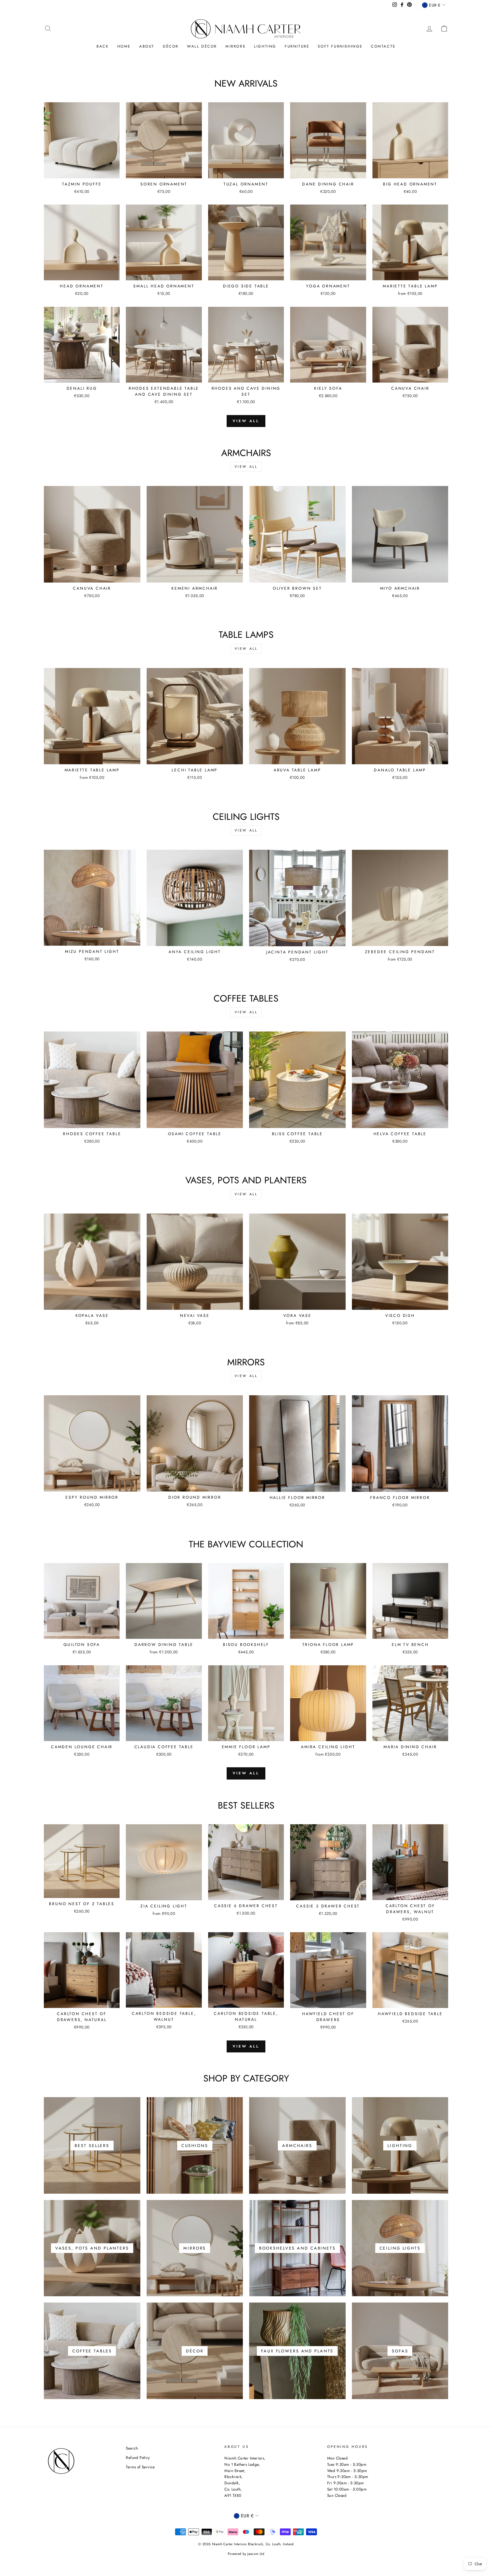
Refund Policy (138, 2457)
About (147, 46)
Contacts (383, 46)
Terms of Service (140, 2467)
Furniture (297, 46)
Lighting (265, 46)
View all (246, 421)
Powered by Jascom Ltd (246, 2554)
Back (102, 46)
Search (132, 2448)
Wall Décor (202, 46)
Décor (171, 46)
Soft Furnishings (340, 46)
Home (124, 46)
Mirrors (235, 46)
